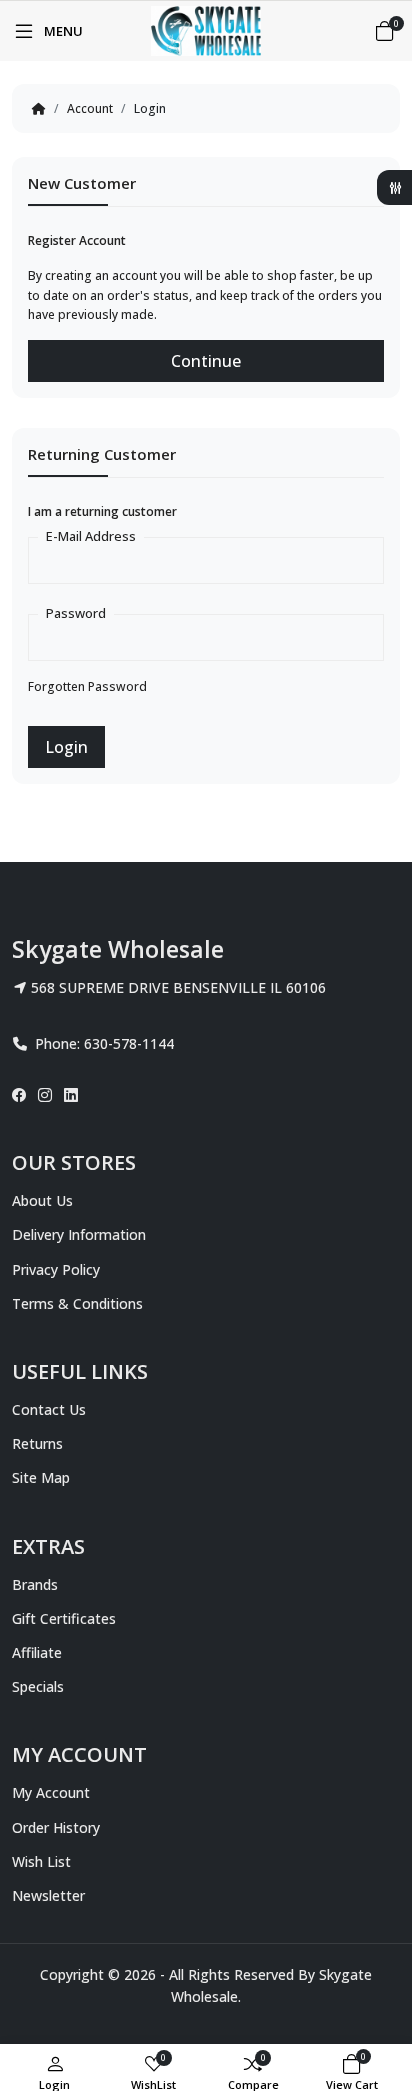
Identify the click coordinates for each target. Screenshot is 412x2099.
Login (150, 108)
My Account (51, 1792)
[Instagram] (45, 1095)
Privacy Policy (56, 1269)
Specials (38, 1686)
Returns (37, 1443)
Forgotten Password (87, 686)
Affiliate (37, 1652)
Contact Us (49, 1409)
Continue (206, 361)
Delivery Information (79, 1234)
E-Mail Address (91, 536)
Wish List (41, 1861)
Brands (35, 1584)
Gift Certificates (64, 1618)
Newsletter (48, 1895)
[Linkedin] (71, 1095)
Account (90, 108)
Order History (56, 1827)
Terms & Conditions (77, 1303)
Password (76, 613)
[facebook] (22, 1095)
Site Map (41, 1477)
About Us (42, 1200)
